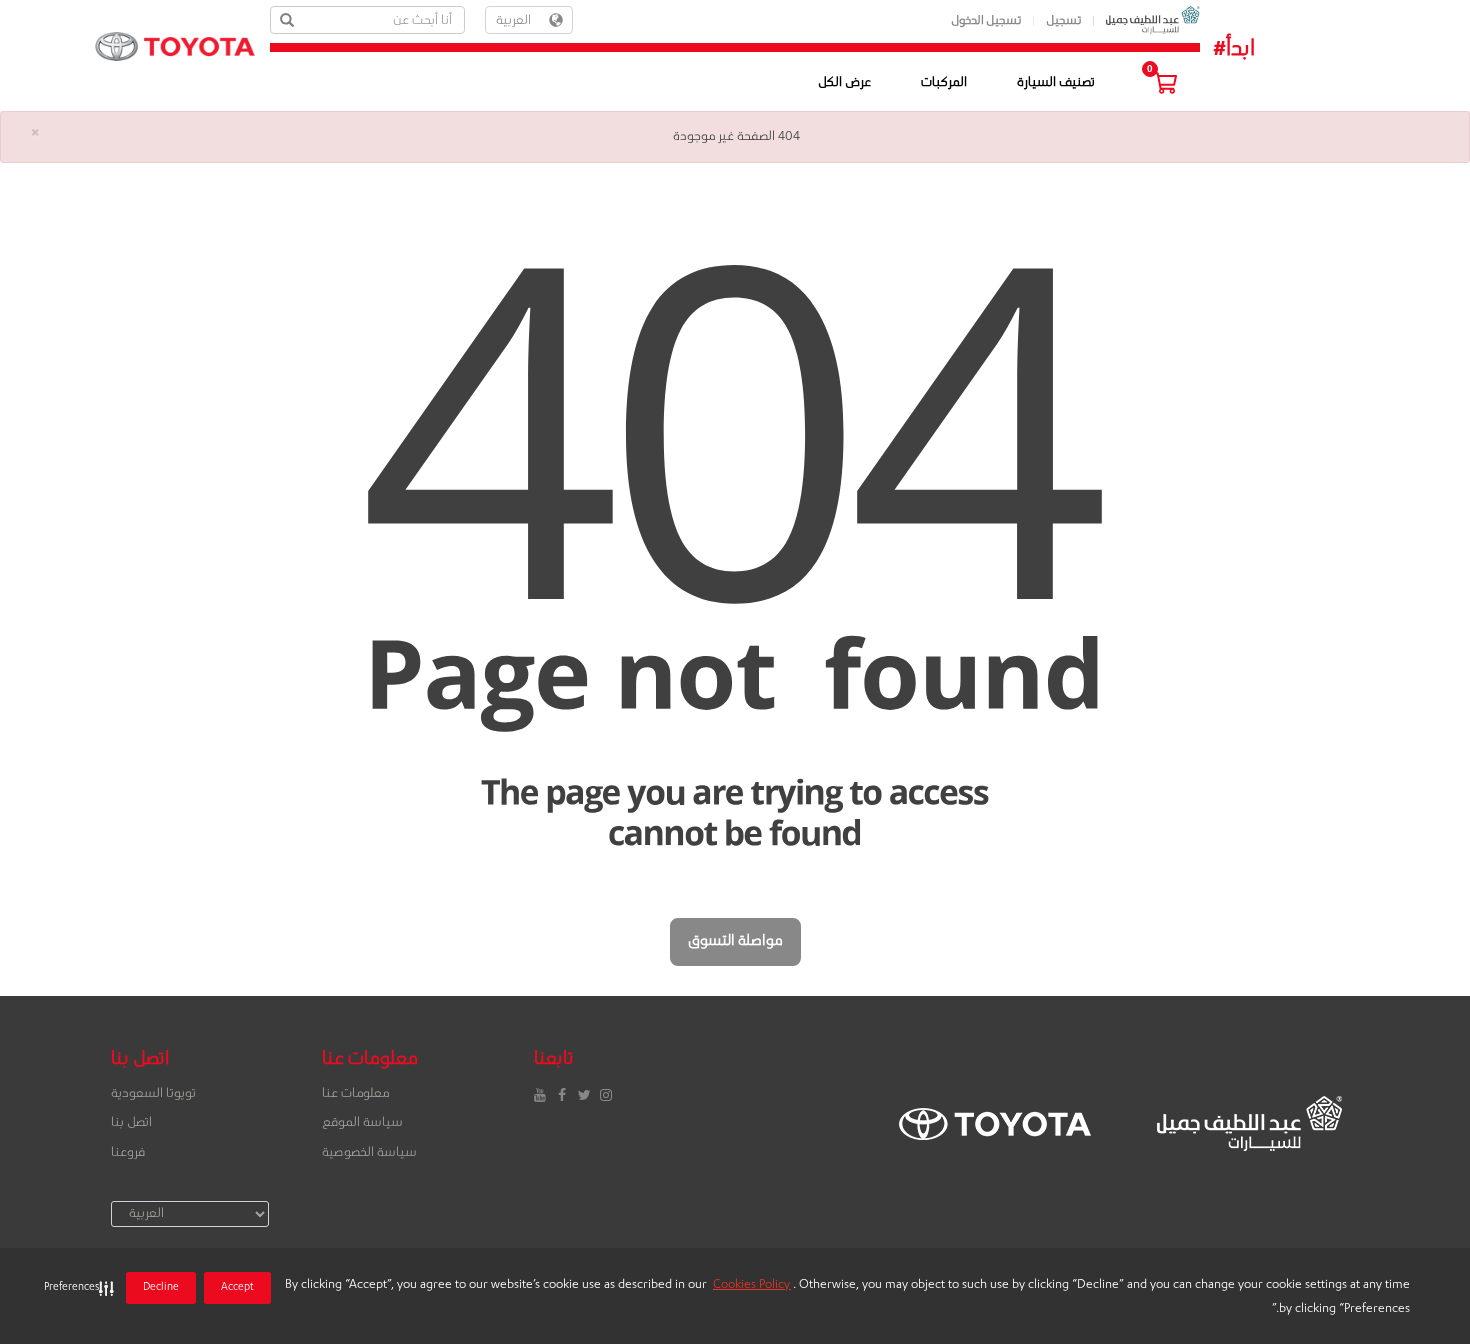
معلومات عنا (355, 1094)
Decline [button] (161, 1288)
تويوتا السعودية (153, 1094)
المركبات (944, 83)
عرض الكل (844, 83)
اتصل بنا (131, 1123)
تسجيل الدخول (986, 21)
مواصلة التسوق (735, 942)
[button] (75, 1288)
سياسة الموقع (362, 1123)
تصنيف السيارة (1056, 83)
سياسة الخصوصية (369, 1153)
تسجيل (1064, 21)
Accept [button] (237, 1288)
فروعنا (128, 1153)
